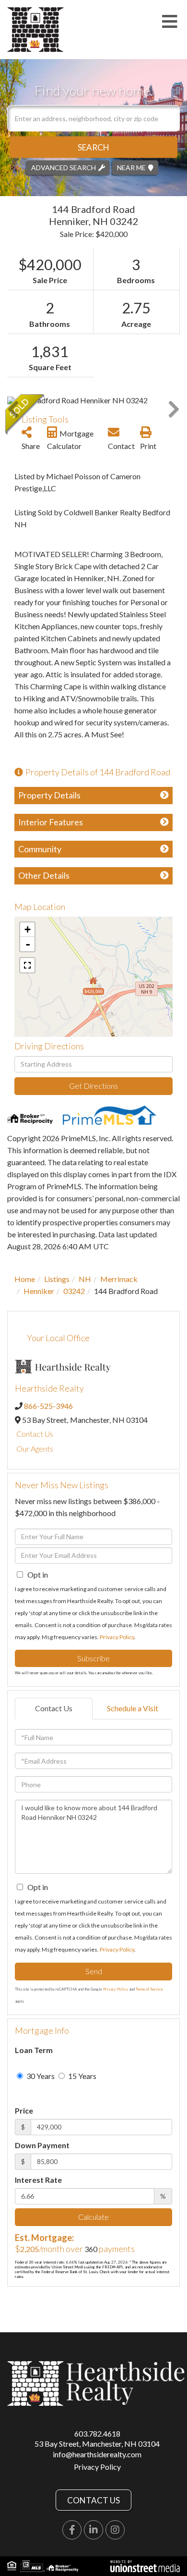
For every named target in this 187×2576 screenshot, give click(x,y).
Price (24, 2110)
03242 (74, 1291)
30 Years (40, 2076)
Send (94, 1971)
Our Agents (35, 1449)
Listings (57, 1279)
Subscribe (93, 1658)
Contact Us (35, 1434)
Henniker (39, 1291)
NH (85, 1279)
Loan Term (34, 2050)
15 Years (82, 2076)
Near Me (131, 167)
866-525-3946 (48, 1406)
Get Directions (93, 1086)
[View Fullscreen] (27, 965)
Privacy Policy (117, 1637)
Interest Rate (38, 2180)
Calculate (93, 2217)
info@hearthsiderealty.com (97, 2454)
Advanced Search (64, 167)
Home (25, 1279)
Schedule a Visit (133, 1708)
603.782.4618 (97, 2433)
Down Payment (42, 2145)
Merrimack (119, 1279)
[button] (93, 147)
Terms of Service (149, 1989)
